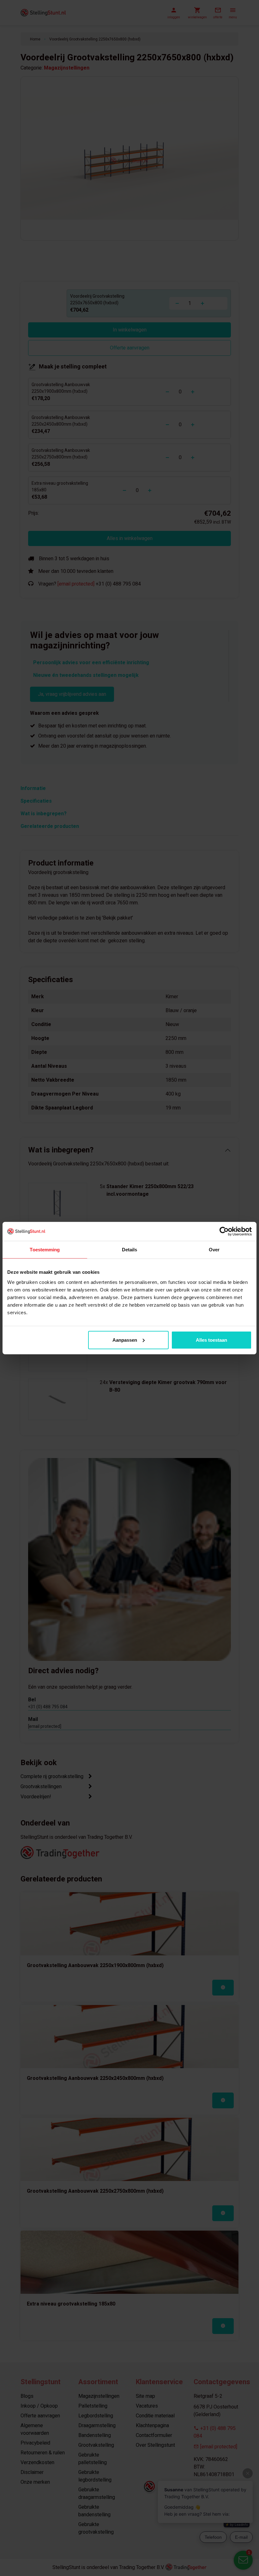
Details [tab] (130, 1250)
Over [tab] (214, 1250)
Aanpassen (125, 1340)
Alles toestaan (211, 1340)
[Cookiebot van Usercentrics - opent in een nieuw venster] (224, 1231)
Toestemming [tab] (45, 1250)
